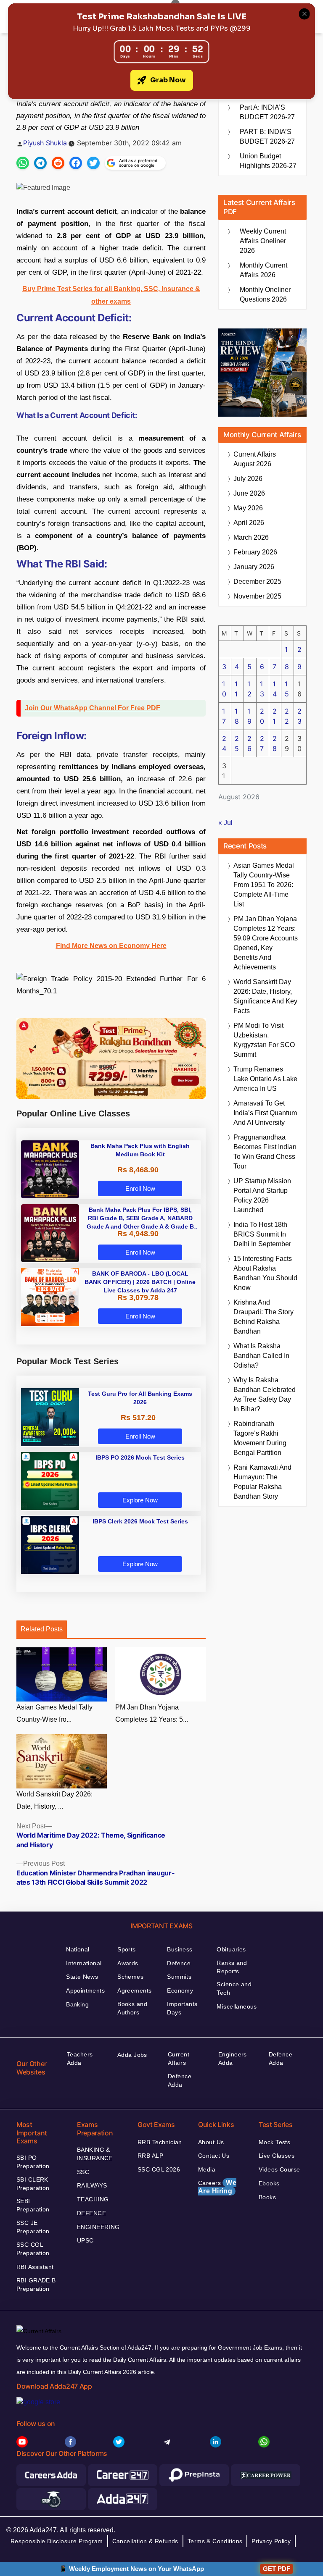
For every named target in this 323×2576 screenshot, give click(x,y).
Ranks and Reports (232, 1967)
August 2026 (255, 459)
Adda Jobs (132, 2055)
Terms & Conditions (215, 2541)
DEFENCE (91, 2213)
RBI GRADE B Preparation (36, 2285)
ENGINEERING (98, 2227)
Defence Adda (180, 2080)
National (78, 1949)
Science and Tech (234, 1988)
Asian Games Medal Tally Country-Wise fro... (54, 1713)
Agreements (134, 1990)
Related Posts (42, 1629)
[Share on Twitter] (93, 163)
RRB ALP (150, 2156)
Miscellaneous (237, 2006)
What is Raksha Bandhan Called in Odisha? (261, 1356)
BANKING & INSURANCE (95, 2154)
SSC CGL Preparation (33, 2249)
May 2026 (248, 508)
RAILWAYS (92, 2185)
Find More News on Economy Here (111, 946)
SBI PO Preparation (33, 2162)
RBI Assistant (35, 2267)
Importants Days (182, 2008)
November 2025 (257, 596)
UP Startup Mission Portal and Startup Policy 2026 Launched (262, 1195)
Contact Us (214, 2156)
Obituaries (231, 1949)
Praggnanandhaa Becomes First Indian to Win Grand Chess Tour (265, 1152)
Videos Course (279, 2169)
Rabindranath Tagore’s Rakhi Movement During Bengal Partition (260, 1438)
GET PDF (277, 2569)
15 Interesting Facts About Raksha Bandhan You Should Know (265, 1273)
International (84, 1963)
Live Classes (277, 2156)
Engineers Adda (233, 2059)
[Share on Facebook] (76, 163)
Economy (180, 1990)
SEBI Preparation (33, 2205)
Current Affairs (179, 2059)
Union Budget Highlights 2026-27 (268, 161)
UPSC (85, 2240)
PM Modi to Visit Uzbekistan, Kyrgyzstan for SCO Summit (264, 1040)
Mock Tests (274, 2142)
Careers (217, 2187)
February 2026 (255, 552)
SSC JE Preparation (33, 2227)
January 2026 (254, 567)
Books (267, 2197)
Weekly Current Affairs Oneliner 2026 (263, 241)
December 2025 (257, 582)
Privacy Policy (271, 2541)
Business (180, 1949)
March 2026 (251, 537)
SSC (83, 2172)
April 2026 (249, 523)
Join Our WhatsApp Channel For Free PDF (93, 708)
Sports (127, 1949)
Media (207, 2169)
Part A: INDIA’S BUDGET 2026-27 (267, 112)
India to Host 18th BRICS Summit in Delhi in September (262, 1234)
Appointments (85, 1990)
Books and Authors (132, 2008)
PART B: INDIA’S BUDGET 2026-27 (267, 137)
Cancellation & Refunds (145, 2541)
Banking (77, 2004)
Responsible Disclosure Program (57, 2541)
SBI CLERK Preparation (33, 2184)
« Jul (225, 823)
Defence (179, 1963)
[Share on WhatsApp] (23, 163)
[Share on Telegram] (40, 163)
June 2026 (249, 493)
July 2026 (248, 479)
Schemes (130, 1977)
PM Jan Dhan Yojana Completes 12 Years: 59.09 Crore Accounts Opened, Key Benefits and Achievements (266, 943)
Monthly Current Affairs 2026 (263, 270)
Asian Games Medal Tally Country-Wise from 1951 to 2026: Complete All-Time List (264, 885)
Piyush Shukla (45, 143)
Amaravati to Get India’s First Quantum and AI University (265, 1113)
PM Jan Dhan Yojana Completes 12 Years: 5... (152, 1713)
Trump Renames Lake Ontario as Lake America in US (265, 1079)
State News (82, 1977)
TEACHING (93, 2199)
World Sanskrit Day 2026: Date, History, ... (54, 1800)
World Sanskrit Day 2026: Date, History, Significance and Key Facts (265, 996)
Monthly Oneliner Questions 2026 (265, 294)
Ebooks (269, 2183)
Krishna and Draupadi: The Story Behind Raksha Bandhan (263, 1317)
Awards (128, 1963)
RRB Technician (160, 2142)
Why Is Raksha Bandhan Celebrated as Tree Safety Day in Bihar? (265, 1394)
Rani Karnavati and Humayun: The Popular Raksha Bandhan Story (262, 1482)
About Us (211, 2142)
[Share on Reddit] (58, 163)
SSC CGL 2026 (159, 2169)
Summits (179, 1977)
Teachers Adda (80, 2059)
